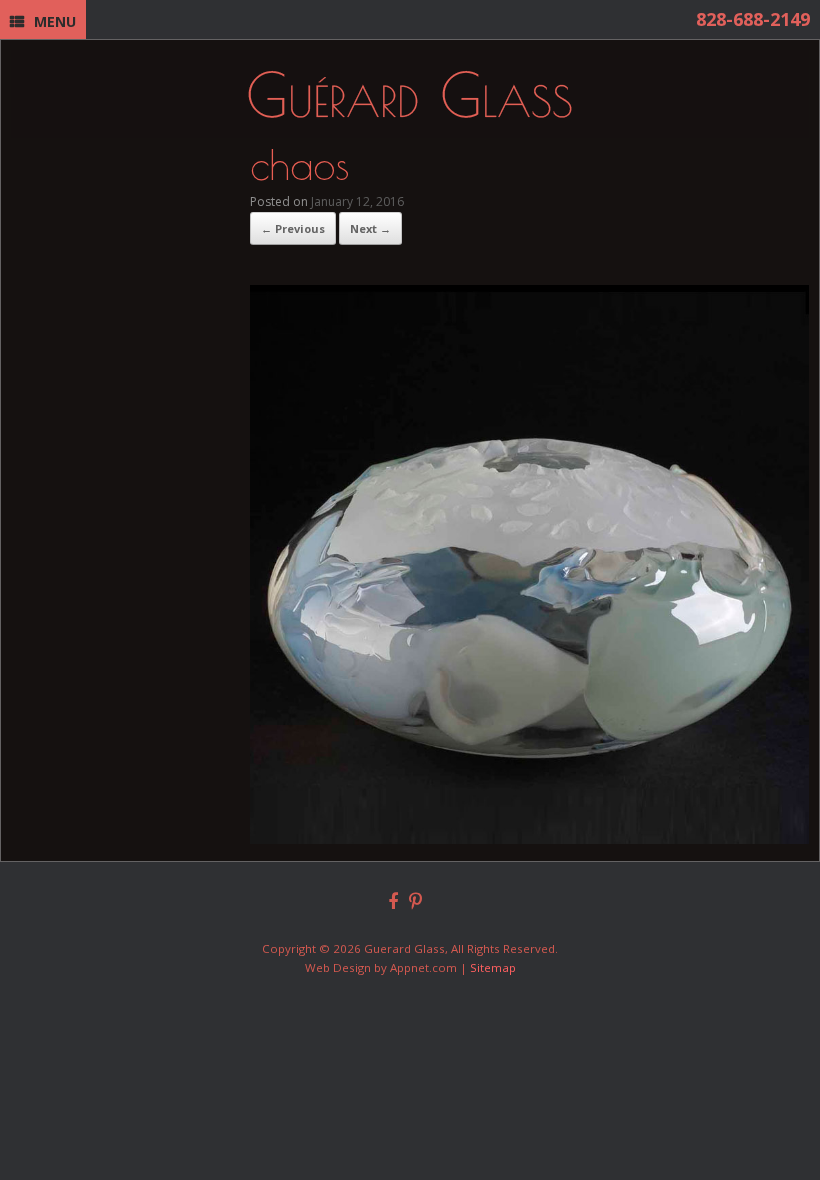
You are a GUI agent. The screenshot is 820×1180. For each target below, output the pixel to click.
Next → (370, 228)
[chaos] (529, 838)
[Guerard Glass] (410, 94)
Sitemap (493, 967)
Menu (55, 21)
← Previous (293, 228)
